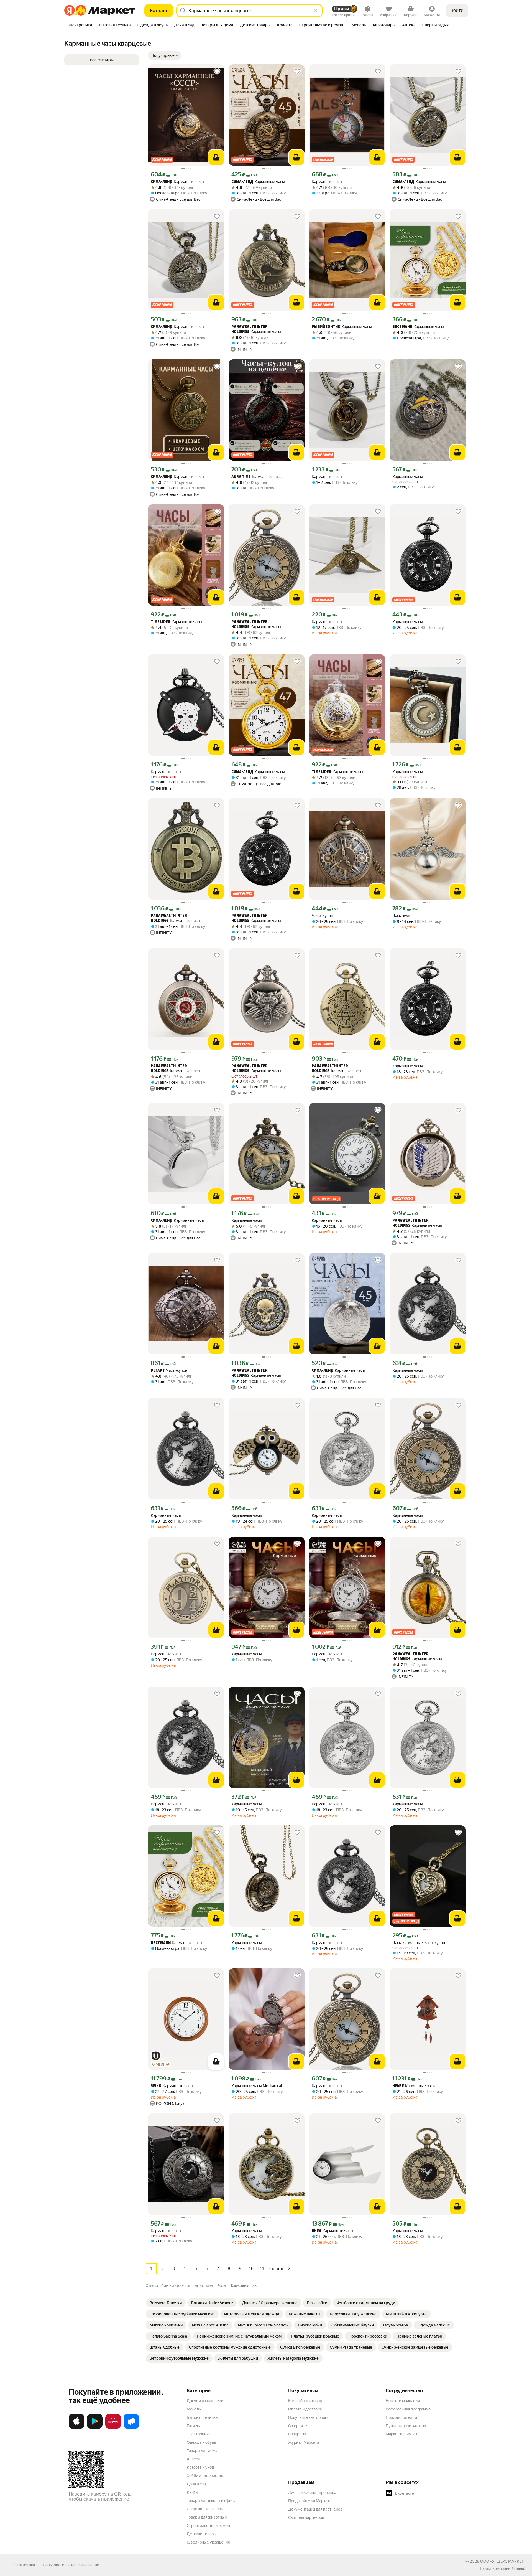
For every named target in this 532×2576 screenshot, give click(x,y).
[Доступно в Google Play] (95, 2428)
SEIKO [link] (156, 2086)
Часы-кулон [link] (322, 916)
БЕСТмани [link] (402, 327)
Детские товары (202, 2534)
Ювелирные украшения (208, 2542)
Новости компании (403, 2401)
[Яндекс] (518, 2569)
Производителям (401, 2417)
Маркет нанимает (402, 2434)
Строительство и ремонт (209, 2526)
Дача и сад (196, 2484)
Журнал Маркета (304, 2442)
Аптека (193, 2459)
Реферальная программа (408, 2409)
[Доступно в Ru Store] (131, 2428)
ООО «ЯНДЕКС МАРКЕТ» (503, 2561)
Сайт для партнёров (306, 2517)
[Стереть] (316, 11)
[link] (166, 2303)
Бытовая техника (202, 2417)
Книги (192, 2492)
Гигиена (194, 2426)
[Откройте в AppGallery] (113, 2428)
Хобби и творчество (205, 2476)
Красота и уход (200, 2467)
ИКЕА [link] (317, 2231)
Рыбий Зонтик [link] (326, 327)
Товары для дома (202, 2451)
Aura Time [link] (241, 477)
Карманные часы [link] (177, 182)
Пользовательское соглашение (71, 2565)
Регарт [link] (158, 1371)
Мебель (194, 2409)
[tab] (80, 26)
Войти (457, 10)
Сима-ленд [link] (162, 182)
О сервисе (298, 2426)
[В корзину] (216, 157)
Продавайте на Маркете (310, 2501)
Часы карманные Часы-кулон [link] (419, 1943)
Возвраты (297, 2434)
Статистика (25, 2565)
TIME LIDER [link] (161, 622)
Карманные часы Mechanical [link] (257, 2086)
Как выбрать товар (305, 2401)
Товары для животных (207, 2517)
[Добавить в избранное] (217, 72)
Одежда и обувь (201, 2442)
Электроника (199, 2434)
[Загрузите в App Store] (76, 2428)
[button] (165, 55)
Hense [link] (398, 2086)
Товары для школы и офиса (211, 2501)
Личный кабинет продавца (312, 2493)
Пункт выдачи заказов (406, 2426)
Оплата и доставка (305, 2409)
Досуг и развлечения (206, 2401)
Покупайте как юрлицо (309, 2417)
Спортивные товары (205, 2509)
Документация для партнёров (315, 2509)
